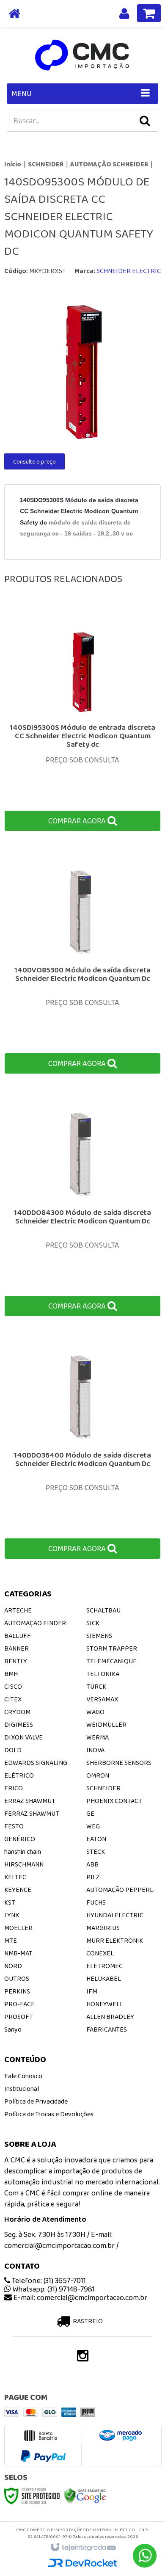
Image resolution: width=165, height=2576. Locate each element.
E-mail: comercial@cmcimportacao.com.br (80, 2297)
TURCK (96, 1686)
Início (13, 164)
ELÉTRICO (19, 1775)
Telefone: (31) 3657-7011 (48, 2281)
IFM (92, 1991)
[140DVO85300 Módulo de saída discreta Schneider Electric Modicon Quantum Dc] (82, 964)
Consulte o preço (34, 461)
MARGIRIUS (103, 1928)
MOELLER (18, 1928)
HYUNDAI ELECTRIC (115, 1915)
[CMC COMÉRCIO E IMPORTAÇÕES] (82, 55)
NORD (13, 1966)
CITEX (13, 1699)
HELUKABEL (104, 1978)
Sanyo (13, 2029)
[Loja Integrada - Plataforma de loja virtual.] (83, 2548)
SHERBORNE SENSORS (119, 1763)
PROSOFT (19, 2017)
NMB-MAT (18, 1953)
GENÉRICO (20, 1839)
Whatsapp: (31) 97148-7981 (53, 2289)
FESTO (14, 1826)
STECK (96, 1851)
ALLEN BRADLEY (110, 2017)
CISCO (13, 1686)
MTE (11, 1940)
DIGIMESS (19, 1724)
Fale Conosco (23, 2076)
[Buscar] (145, 121)
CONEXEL (100, 1953)
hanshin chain (23, 1851)
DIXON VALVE (23, 1737)
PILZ (93, 1877)
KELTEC (15, 1877)
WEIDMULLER (106, 1724)
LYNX (12, 1915)
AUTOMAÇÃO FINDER (35, 1623)
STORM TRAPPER (112, 1648)
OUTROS (17, 1978)
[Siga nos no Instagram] (82, 2358)
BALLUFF (18, 1636)
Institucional (22, 2089)
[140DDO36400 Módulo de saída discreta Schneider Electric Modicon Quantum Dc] (82, 1449)
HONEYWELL (105, 2004)
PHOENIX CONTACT (114, 1801)
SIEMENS (99, 1636)
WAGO (95, 1712)
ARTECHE (18, 1610)
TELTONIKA (103, 1674)
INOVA (95, 1750)
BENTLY (16, 1661)
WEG (93, 1826)
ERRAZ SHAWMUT (30, 1801)
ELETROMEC (104, 1966)
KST (10, 1902)
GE (90, 1813)
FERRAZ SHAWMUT (32, 1813)
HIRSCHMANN (24, 1864)
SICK (93, 1623)
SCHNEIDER (46, 164)
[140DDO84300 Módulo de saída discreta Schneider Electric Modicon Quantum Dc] (82, 1206)
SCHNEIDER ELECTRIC (129, 271)
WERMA (98, 1737)
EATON (96, 1839)
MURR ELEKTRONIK (115, 1940)
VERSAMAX (102, 1699)
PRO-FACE (19, 2004)
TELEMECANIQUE (111, 1661)
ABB (92, 1864)
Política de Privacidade (36, 2101)
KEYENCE (18, 1890)
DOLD (13, 1750)
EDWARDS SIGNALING (36, 1763)
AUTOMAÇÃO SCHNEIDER (109, 164)
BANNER (16, 1648)
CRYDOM (17, 1712)
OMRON (98, 1775)
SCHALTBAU (103, 1610)
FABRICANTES (107, 2029)
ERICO (14, 1788)
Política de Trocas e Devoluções (49, 2114)
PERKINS (17, 1991)
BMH (11, 1674)
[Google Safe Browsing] (85, 2495)
